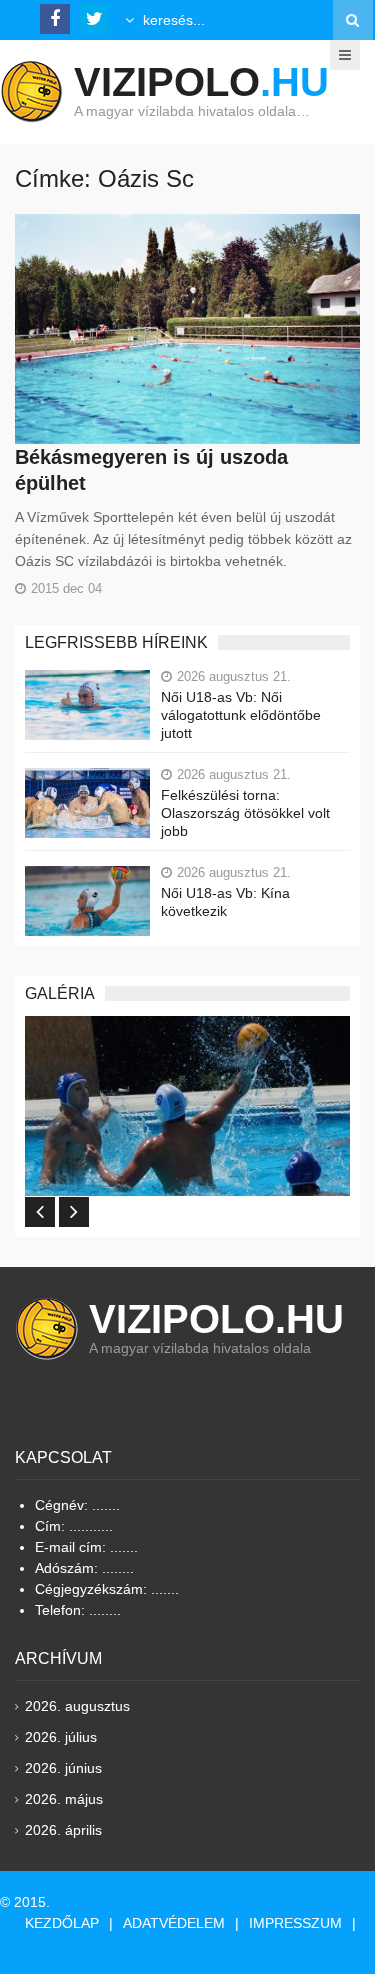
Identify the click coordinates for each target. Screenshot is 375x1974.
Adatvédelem (174, 1923)
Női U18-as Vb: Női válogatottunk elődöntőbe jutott (241, 715)
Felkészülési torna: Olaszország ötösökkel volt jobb (245, 813)
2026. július (61, 1737)
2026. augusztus (77, 1706)
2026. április (63, 1830)
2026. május (64, 1799)
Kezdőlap (62, 1923)
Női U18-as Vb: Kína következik (225, 902)
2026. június (63, 1768)
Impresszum (295, 1923)
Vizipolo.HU (216, 1319)
